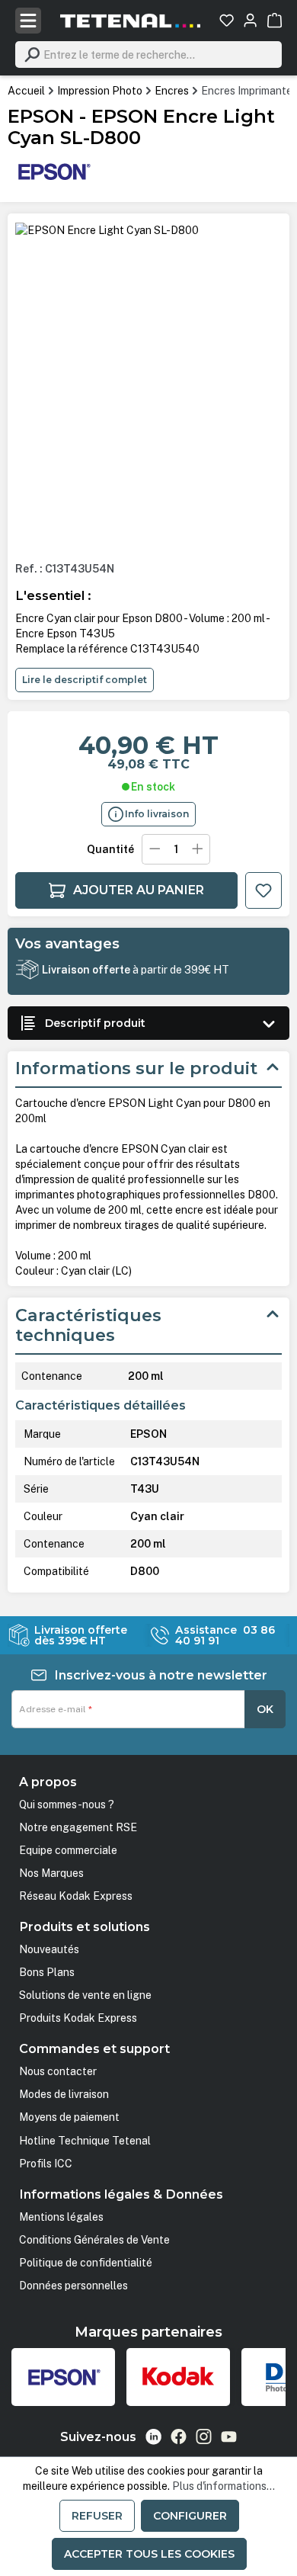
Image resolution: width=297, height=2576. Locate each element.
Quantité (110, 849)
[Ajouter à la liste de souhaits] (263, 890)
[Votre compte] (250, 20)
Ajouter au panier (139, 890)
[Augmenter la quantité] (198, 849)
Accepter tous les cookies (149, 2554)
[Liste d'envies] (227, 20)
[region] (148, 386)
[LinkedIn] (153, 2437)
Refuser (97, 2516)
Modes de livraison (64, 2094)
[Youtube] (229, 2436)
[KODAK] (178, 2377)
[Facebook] (179, 2436)
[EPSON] (53, 171)
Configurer (190, 2516)
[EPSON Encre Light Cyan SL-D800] (107, 230)
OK (265, 1709)
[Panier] (275, 20)
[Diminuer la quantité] (155, 849)
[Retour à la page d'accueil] (130, 21)
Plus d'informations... (224, 2486)
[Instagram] (204, 2436)
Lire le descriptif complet (85, 680)
